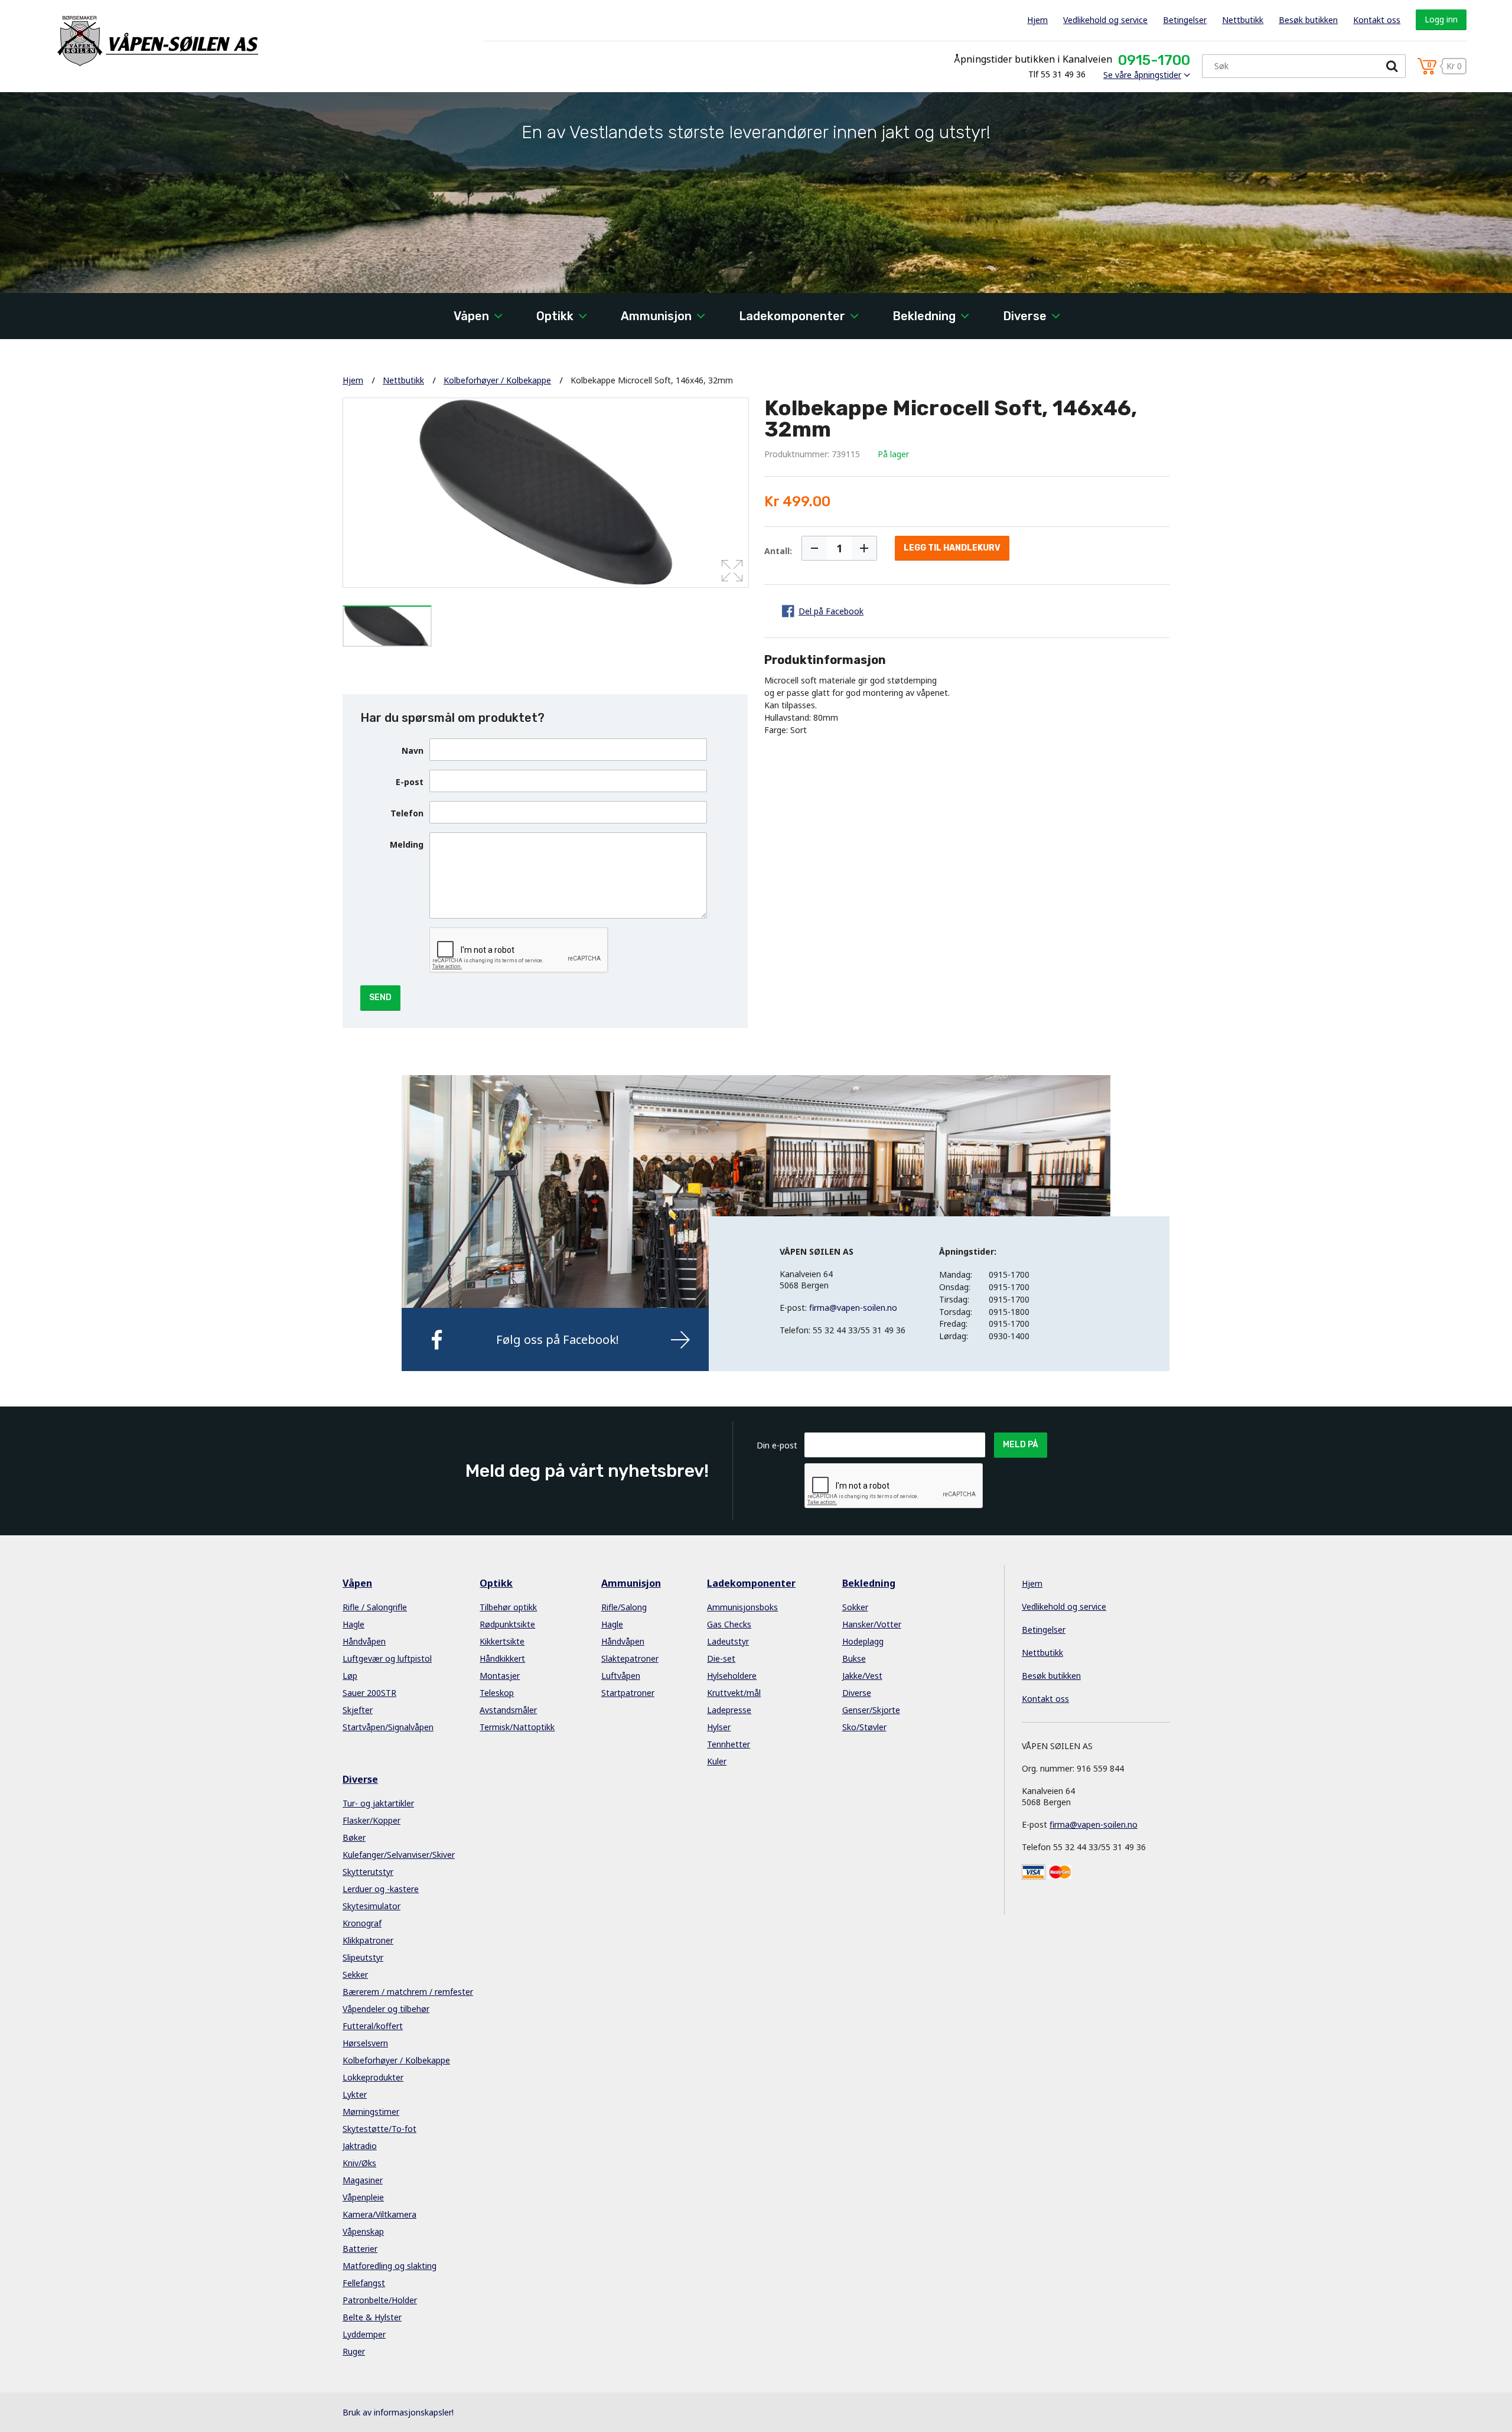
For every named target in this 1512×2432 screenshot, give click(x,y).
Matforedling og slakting (390, 2266)
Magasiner (363, 2180)
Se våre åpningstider (1142, 75)
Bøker (354, 1837)
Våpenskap (363, 2231)
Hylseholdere (732, 1676)
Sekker (355, 1974)
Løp (350, 1676)
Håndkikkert (502, 1658)
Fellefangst (364, 2283)
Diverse (1025, 316)
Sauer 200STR (369, 1693)
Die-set (721, 1658)
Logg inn (1441, 19)
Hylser (719, 1727)
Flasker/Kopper (372, 1820)
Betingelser (1185, 20)
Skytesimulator (372, 1906)
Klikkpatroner (368, 1940)
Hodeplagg (863, 1641)
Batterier (360, 2249)
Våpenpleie (363, 2197)
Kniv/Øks (359, 2163)
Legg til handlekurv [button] (952, 548)
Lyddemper (364, 2334)
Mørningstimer (371, 2112)
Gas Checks (729, 1624)
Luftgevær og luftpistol (387, 1658)
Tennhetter (729, 1744)
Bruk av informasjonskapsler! (398, 2412)
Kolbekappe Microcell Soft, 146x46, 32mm (652, 380)
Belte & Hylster (372, 2317)
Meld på (1021, 1445)
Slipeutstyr (363, 1957)
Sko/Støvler (864, 1727)
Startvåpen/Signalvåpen (388, 1727)
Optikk (555, 316)
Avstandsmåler (508, 1710)
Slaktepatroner (630, 1658)
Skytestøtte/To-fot (379, 2129)
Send (380, 997)
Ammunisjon (656, 316)
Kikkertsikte (502, 1641)
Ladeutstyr (728, 1641)
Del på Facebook (831, 611)
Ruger (354, 2351)
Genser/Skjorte (871, 1710)
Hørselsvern (365, 2043)
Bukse (854, 1658)
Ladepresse (729, 1710)
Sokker (855, 1607)
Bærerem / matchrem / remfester (408, 1992)
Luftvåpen (621, 1676)
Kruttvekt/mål (734, 1693)
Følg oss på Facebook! (558, 1339)
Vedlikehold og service (1105, 20)
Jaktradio (360, 2146)
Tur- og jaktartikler (378, 1803)
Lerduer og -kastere (381, 1889)
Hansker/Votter (872, 1624)
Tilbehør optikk (508, 1607)
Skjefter (358, 1710)
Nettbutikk (1243, 20)
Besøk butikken (1308, 20)
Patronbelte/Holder (380, 2300)
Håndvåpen (364, 1641)
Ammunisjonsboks (742, 1607)
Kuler (717, 1761)
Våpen (471, 316)
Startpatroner (628, 1693)
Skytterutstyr (368, 1872)
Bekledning (924, 316)
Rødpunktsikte (507, 1624)
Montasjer (500, 1676)
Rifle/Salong (624, 1607)
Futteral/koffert (373, 2026)
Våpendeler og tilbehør (386, 2009)
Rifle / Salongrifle (375, 1607)
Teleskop (497, 1693)
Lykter (355, 2094)
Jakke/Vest (862, 1676)
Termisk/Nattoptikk (517, 1727)
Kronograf (362, 1923)
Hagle (353, 1624)
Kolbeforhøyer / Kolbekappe (497, 380)
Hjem (1037, 20)
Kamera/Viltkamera (379, 2214)
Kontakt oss (1377, 20)
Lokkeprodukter (373, 2077)
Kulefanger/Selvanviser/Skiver (399, 1855)
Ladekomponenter (792, 316)
